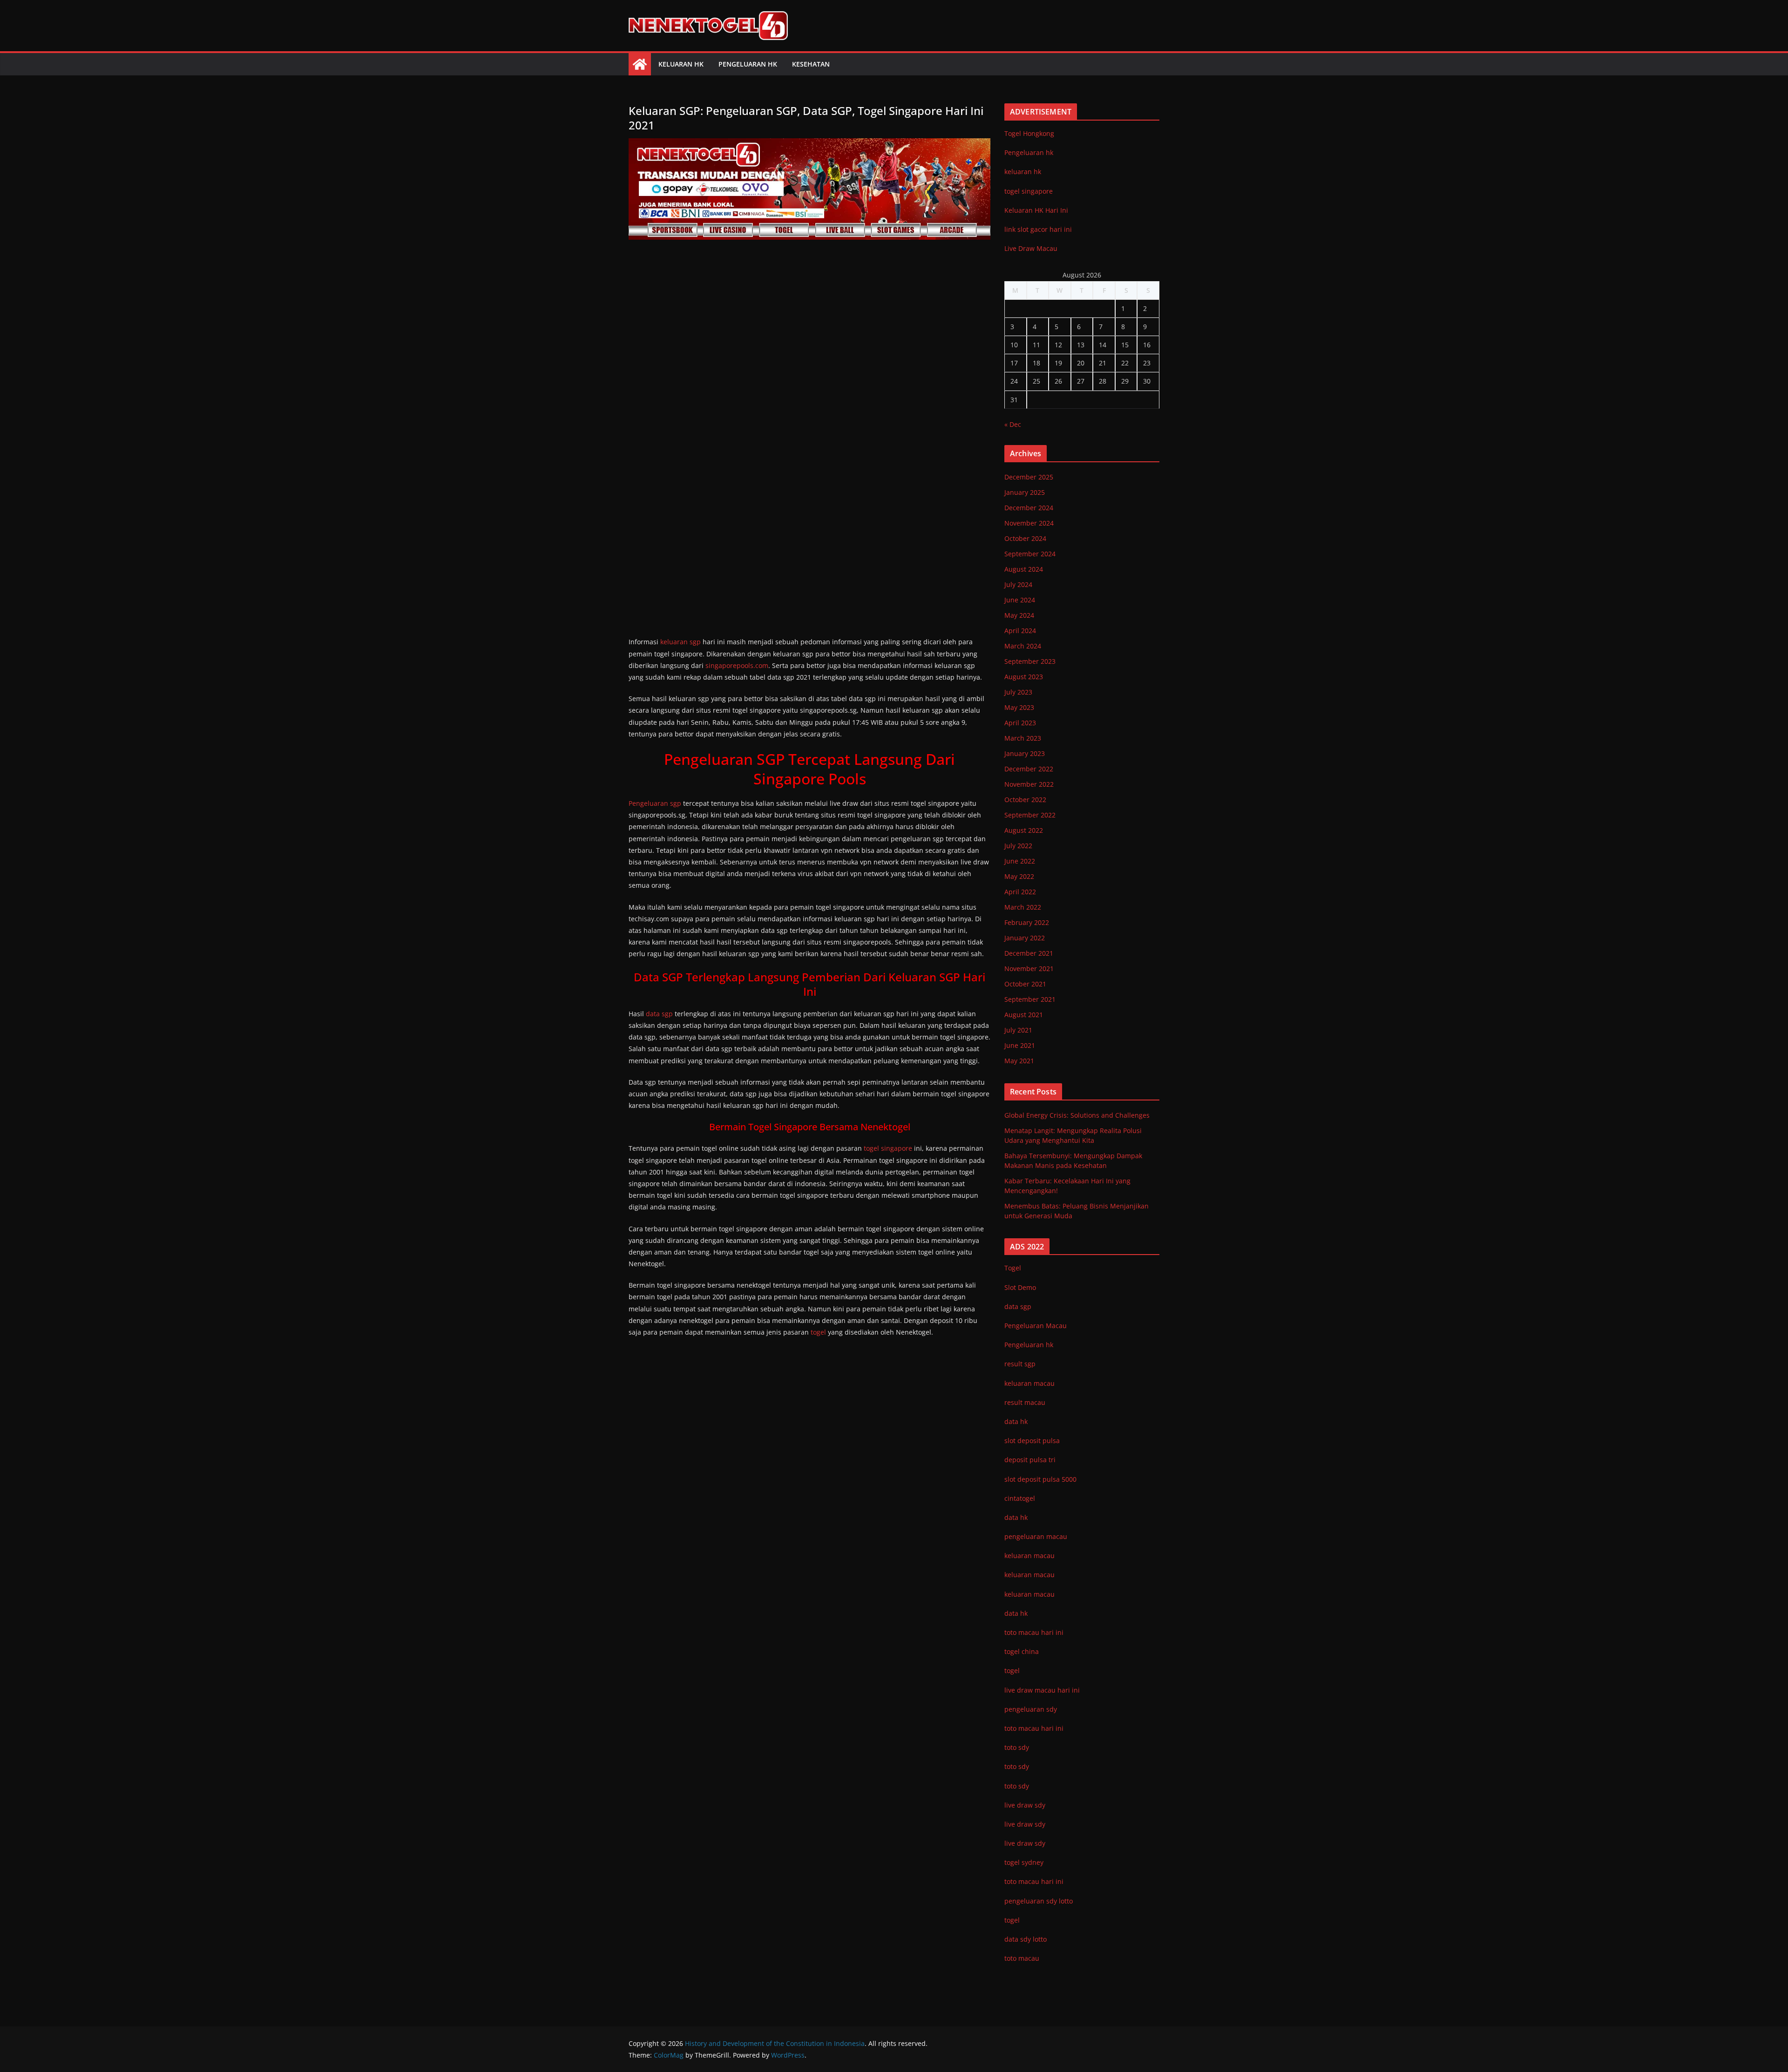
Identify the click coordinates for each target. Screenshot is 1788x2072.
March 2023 (1023, 738)
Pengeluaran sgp (655, 803)
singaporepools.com (737, 665)
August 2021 (1024, 1015)
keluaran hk (1023, 172)
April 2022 (1020, 892)
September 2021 (1030, 999)
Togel (1013, 1268)
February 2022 (1027, 922)
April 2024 (1020, 631)
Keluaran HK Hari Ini (1036, 210)
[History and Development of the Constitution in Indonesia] (640, 64)
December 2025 (1029, 477)
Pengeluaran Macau (1036, 1326)
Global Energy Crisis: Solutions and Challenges (1077, 1115)
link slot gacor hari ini (1038, 229)
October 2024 (1025, 538)
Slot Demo (1020, 1287)
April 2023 (1020, 723)
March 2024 (1023, 646)
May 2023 (1019, 707)
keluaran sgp (681, 642)
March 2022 (1023, 907)
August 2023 (1024, 677)
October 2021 (1025, 984)
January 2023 (1025, 753)
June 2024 (1020, 600)
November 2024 (1029, 523)
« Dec (1013, 424)
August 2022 (1024, 830)
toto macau (1022, 1958)
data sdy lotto (1026, 1939)
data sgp (659, 1014)
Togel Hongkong (1029, 133)
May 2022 (1019, 876)
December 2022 (1029, 769)
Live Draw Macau (1031, 248)
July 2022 (1018, 846)
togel (818, 1332)
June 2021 (1020, 1045)
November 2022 (1029, 784)
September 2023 (1030, 661)
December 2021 (1029, 953)
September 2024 (1030, 554)
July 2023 (1018, 692)
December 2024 (1029, 508)
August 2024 (1024, 569)
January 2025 (1025, 492)
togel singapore (888, 1148)
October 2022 (1025, 800)
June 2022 (1020, 861)
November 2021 (1029, 969)
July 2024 (1018, 584)
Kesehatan (811, 64)
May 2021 (1019, 1061)
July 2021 (1018, 1030)
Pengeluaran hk (748, 64)
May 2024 (1019, 615)
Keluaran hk (681, 64)
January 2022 (1025, 938)
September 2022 (1030, 815)
